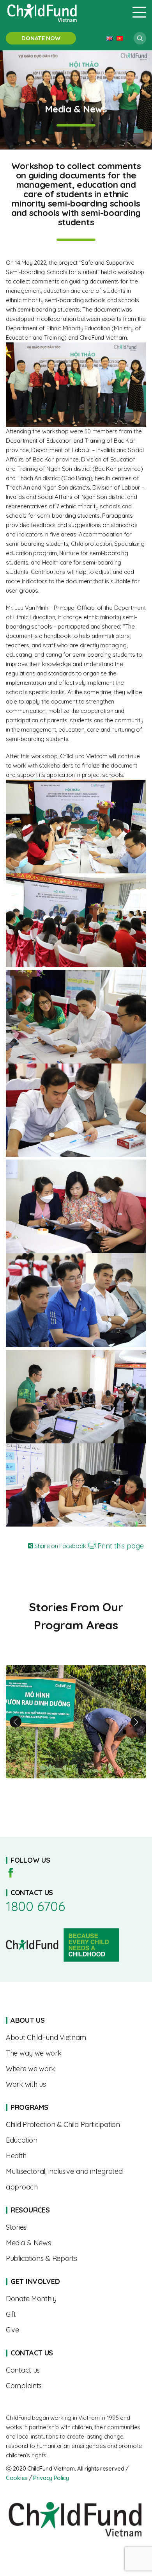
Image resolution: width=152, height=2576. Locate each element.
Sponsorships (76, 2299)
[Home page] (64, 12)
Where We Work (76, 2069)
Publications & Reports (76, 2259)
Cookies (17, 2478)
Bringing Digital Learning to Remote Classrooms (76, 1722)
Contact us (76, 2370)
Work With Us (76, 2084)
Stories (76, 2227)
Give (76, 2330)
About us (76, 2038)
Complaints (76, 2386)
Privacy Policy (51, 2478)
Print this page (120, 1546)
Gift (76, 2314)
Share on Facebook (59, 1546)
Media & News (76, 2243)
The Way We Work (76, 2053)
